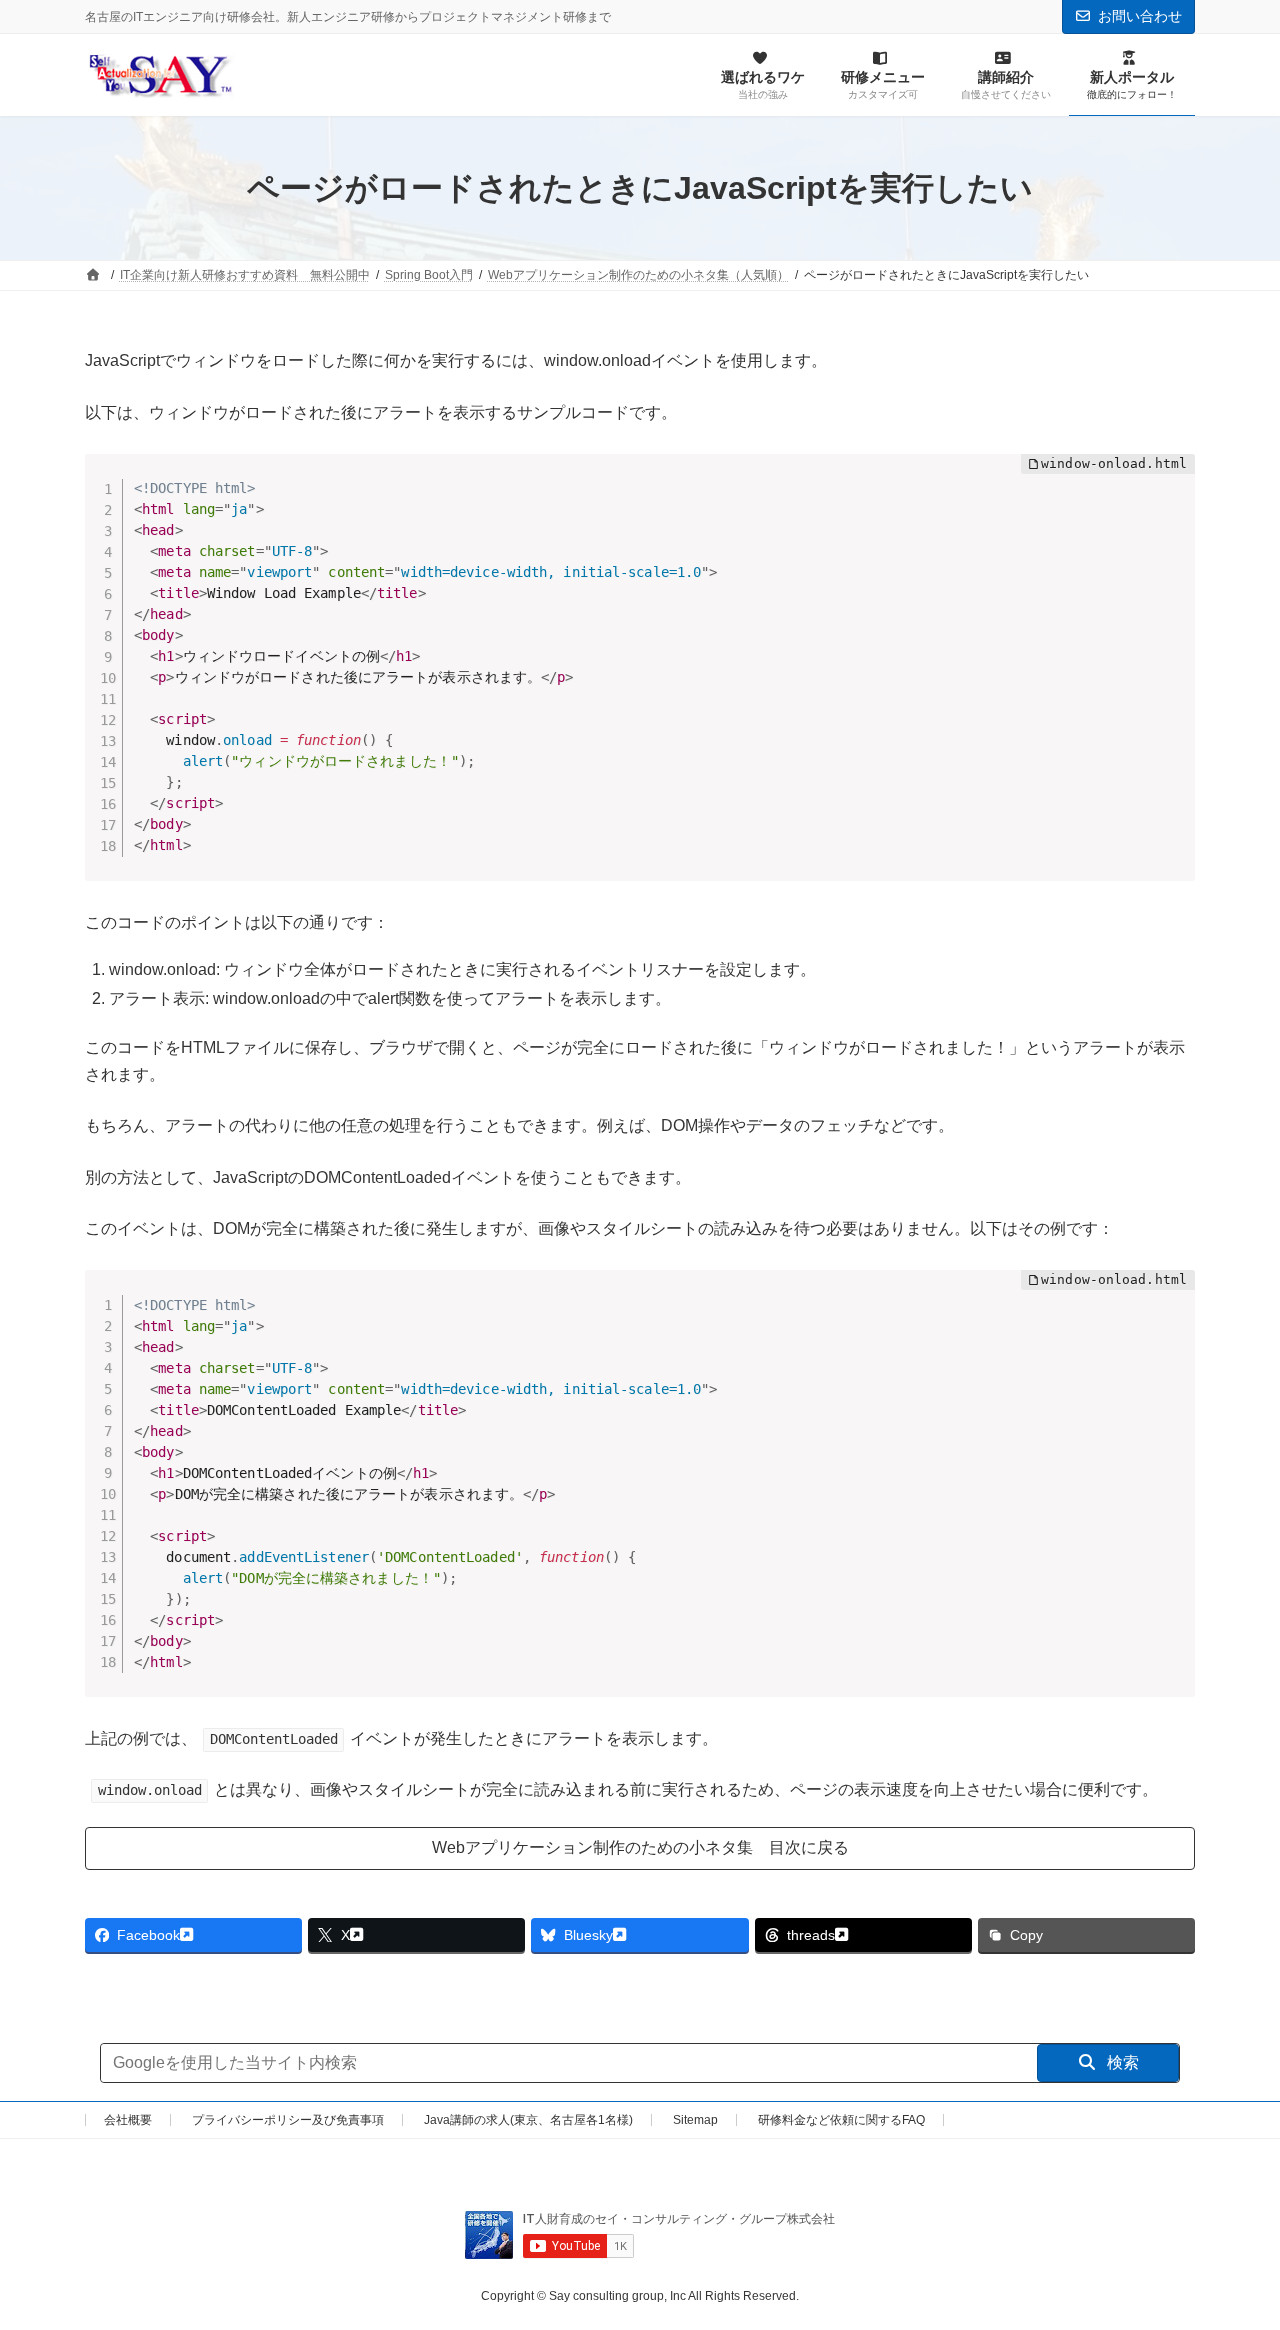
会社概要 (128, 2120)
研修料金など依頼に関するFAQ (841, 2120)
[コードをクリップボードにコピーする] (1172, 497)
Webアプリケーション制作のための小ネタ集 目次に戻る (640, 1847)
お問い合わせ (1140, 16)
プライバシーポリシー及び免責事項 (288, 2120)
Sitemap (695, 2120)
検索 (1121, 2062)
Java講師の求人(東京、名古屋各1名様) (528, 2120)
